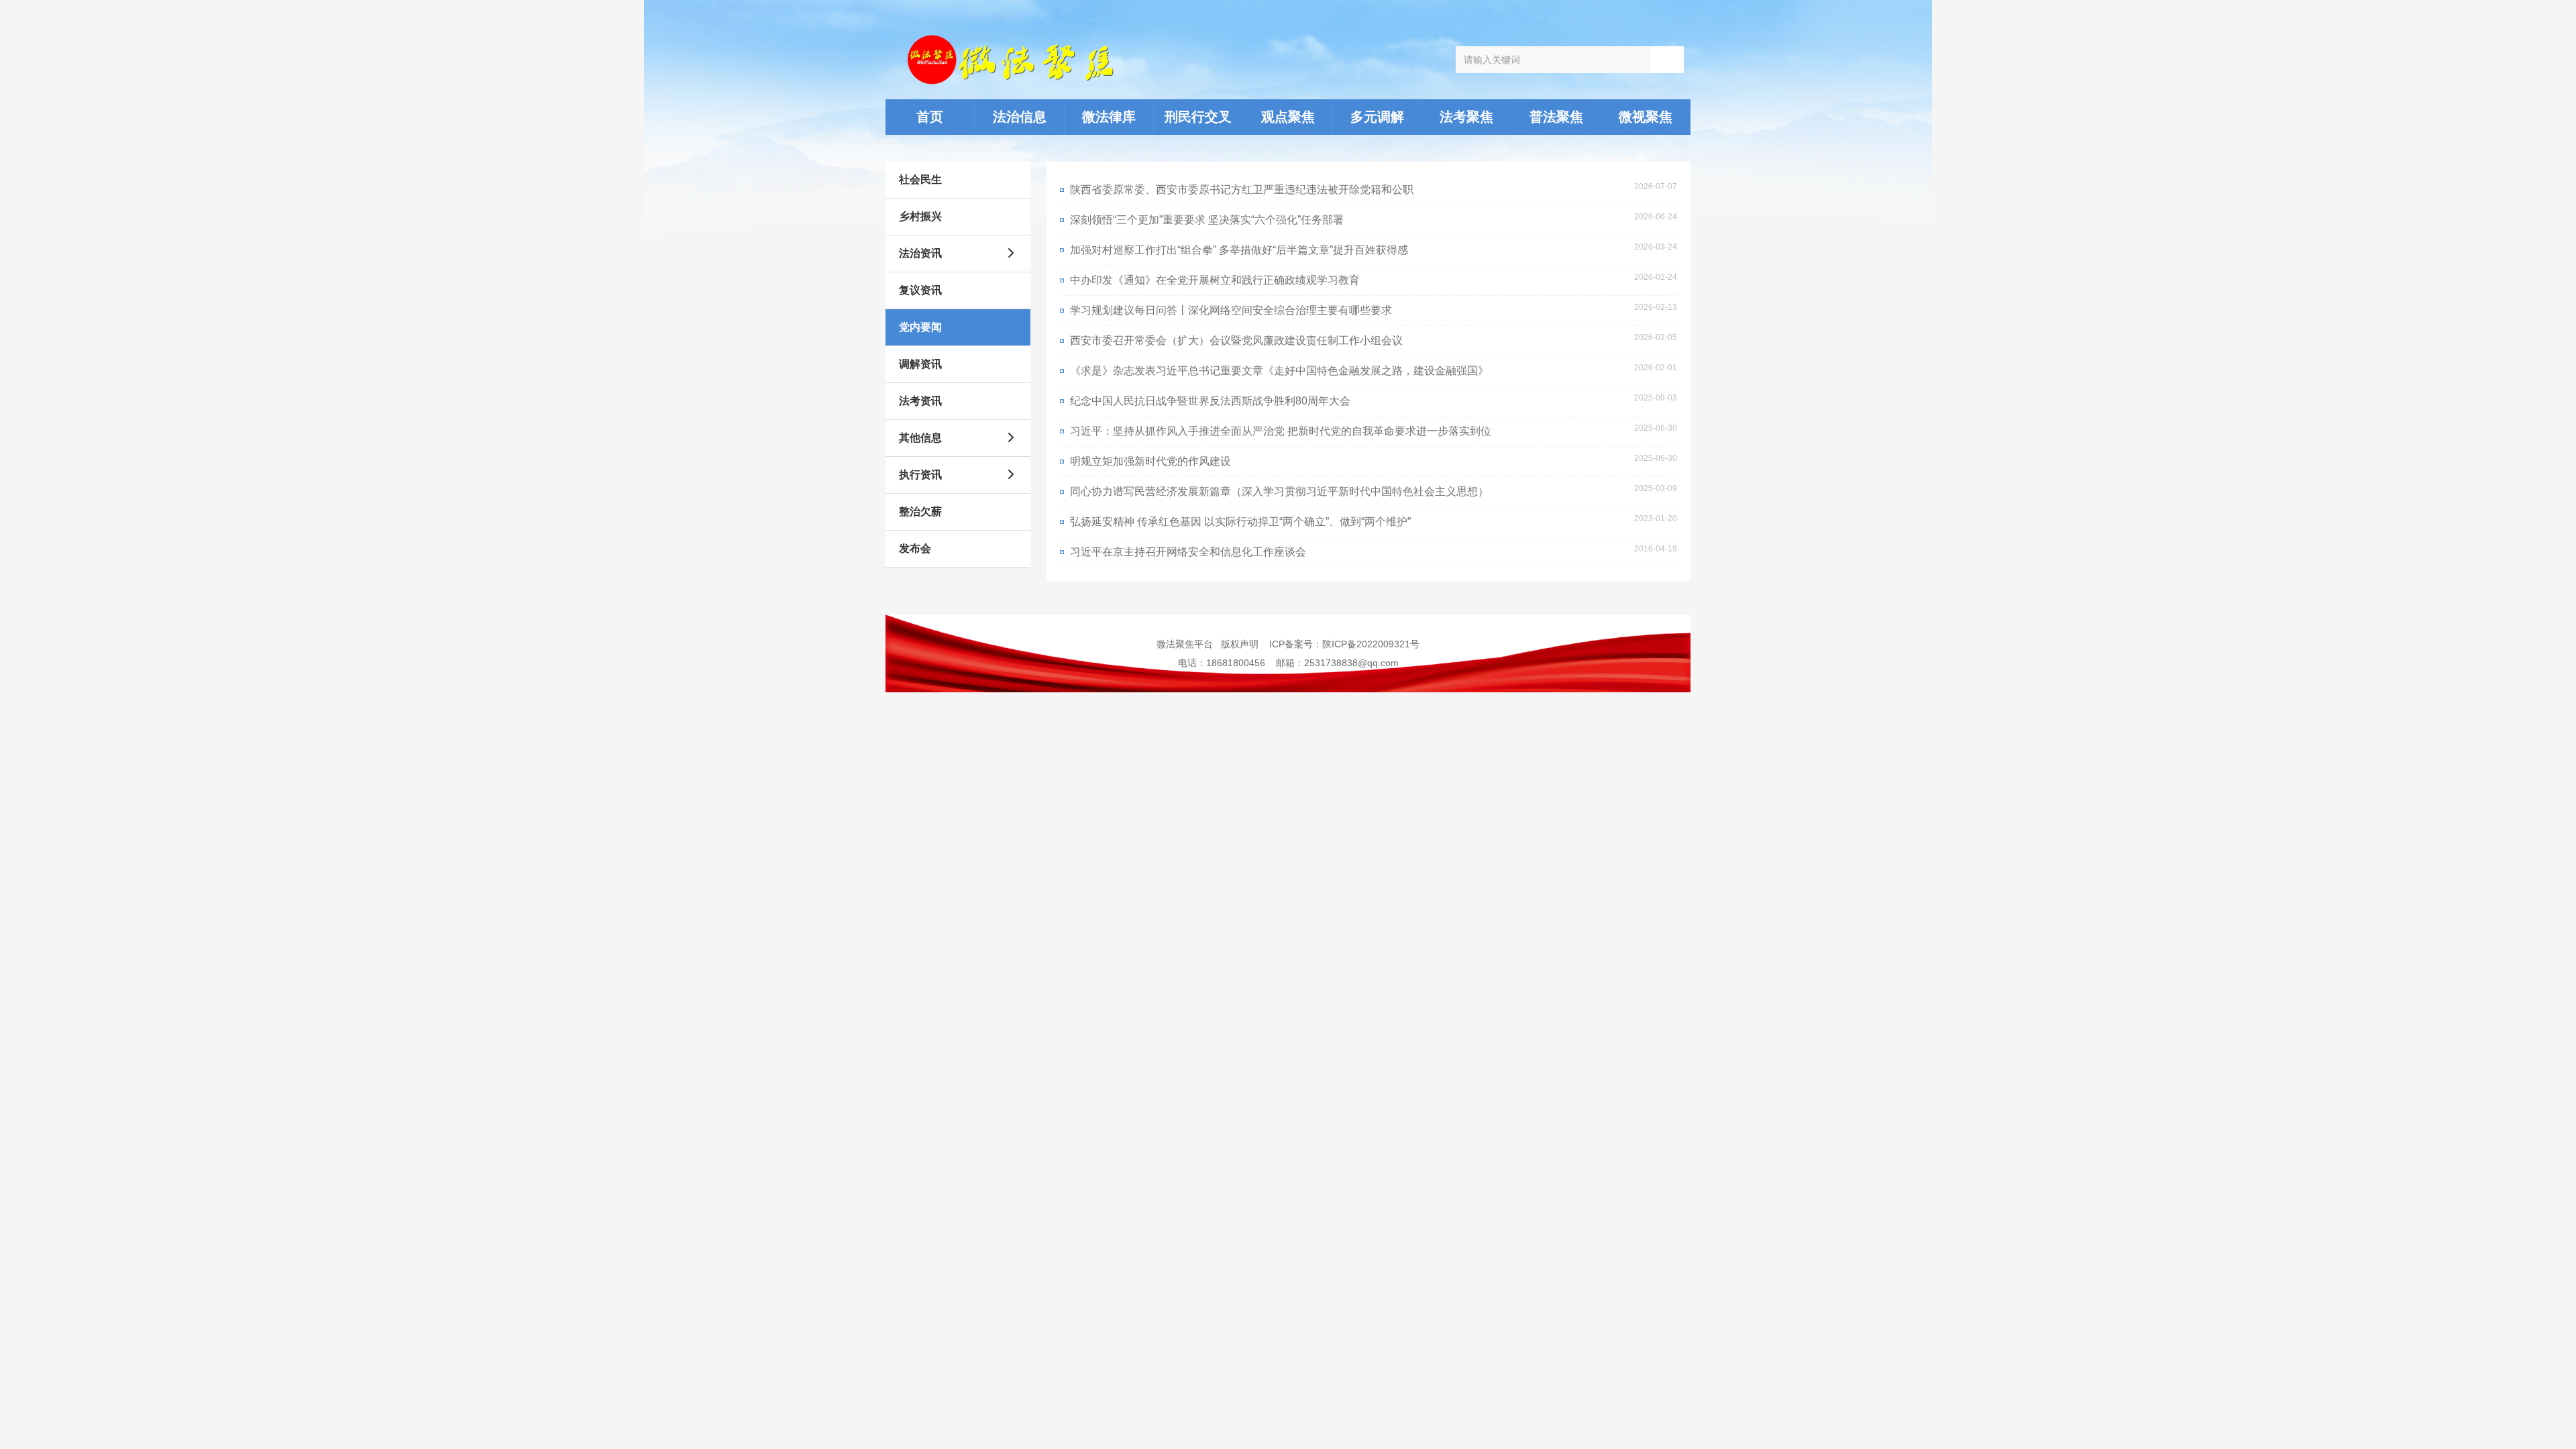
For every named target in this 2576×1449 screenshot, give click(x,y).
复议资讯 (920, 290)
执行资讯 (920, 475)
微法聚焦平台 (1185, 644)
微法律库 (1109, 117)
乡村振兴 (920, 216)
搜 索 (1667, 59)
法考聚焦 (1466, 117)
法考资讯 (920, 401)
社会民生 (920, 179)
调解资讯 (920, 364)
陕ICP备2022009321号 (1371, 644)
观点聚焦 (1288, 117)
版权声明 (1240, 644)
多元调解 (1377, 117)
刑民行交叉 (1198, 117)
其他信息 (920, 438)
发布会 (915, 548)
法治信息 (1020, 117)
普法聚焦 (1556, 117)
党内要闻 (920, 327)
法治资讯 (920, 253)
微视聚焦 (1646, 117)
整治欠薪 (920, 512)
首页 (930, 117)
